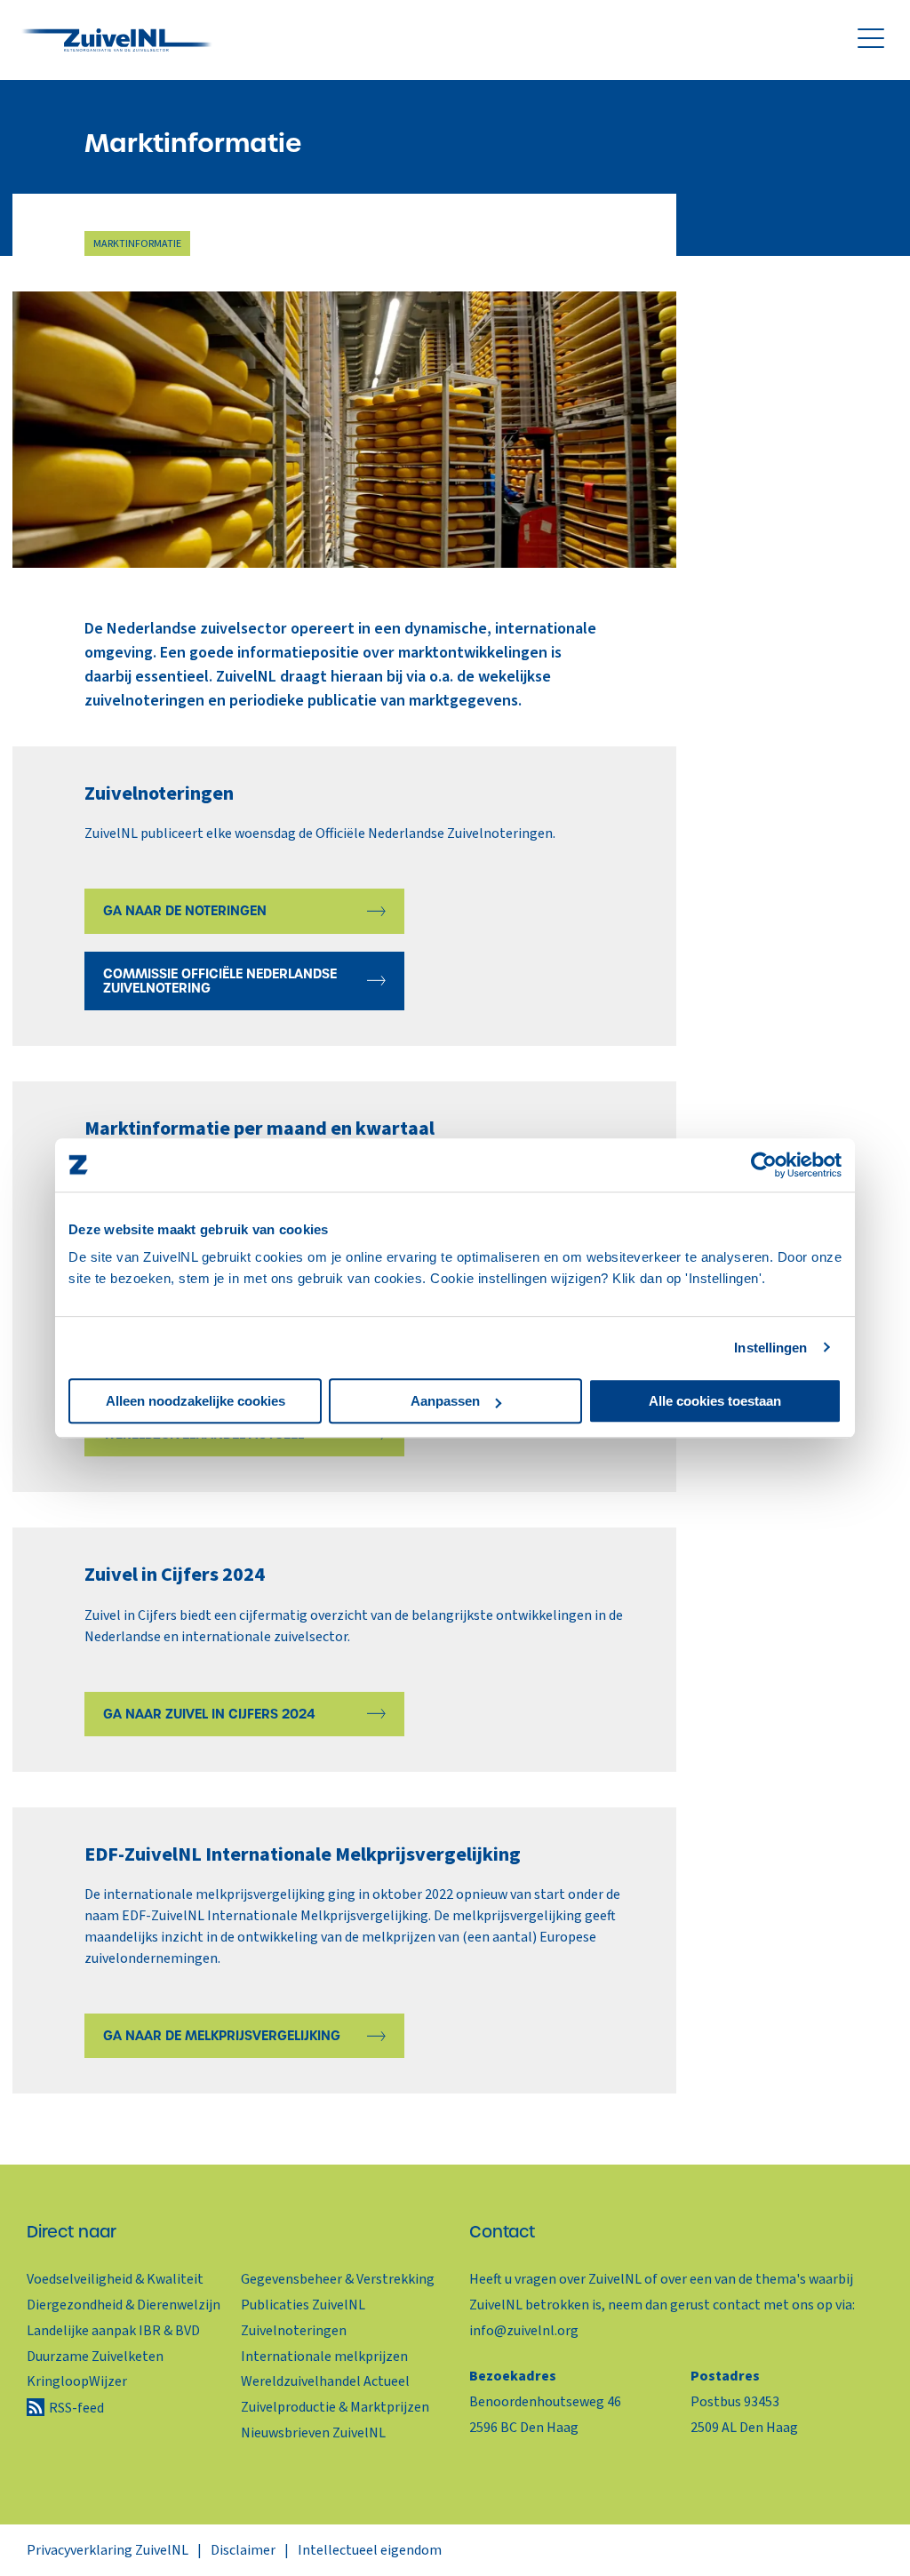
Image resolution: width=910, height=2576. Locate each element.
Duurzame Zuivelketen (95, 2357)
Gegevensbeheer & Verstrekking (338, 2279)
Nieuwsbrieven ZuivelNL (313, 2433)
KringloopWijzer (77, 2381)
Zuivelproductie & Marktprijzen (335, 2407)
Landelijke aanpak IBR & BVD (113, 2331)
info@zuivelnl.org (524, 2331)
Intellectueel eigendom (370, 2550)
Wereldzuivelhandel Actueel (325, 2381)
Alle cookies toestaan (715, 1401)
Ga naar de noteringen (185, 911)
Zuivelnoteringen (294, 2331)
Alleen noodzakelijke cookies (196, 1401)
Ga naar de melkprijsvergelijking (222, 2036)
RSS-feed (76, 2408)
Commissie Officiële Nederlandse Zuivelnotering (220, 981)
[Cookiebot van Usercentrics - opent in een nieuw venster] (764, 1165)
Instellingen (770, 1348)
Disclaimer (243, 2550)
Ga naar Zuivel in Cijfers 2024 (209, 1714)
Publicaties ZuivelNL (303, 2305)
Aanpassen (445, 1401)
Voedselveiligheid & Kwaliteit (115, 2279)
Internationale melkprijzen (324, 2357)
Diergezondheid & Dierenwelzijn (124, 2305)
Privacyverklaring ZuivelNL (108, 2550)
